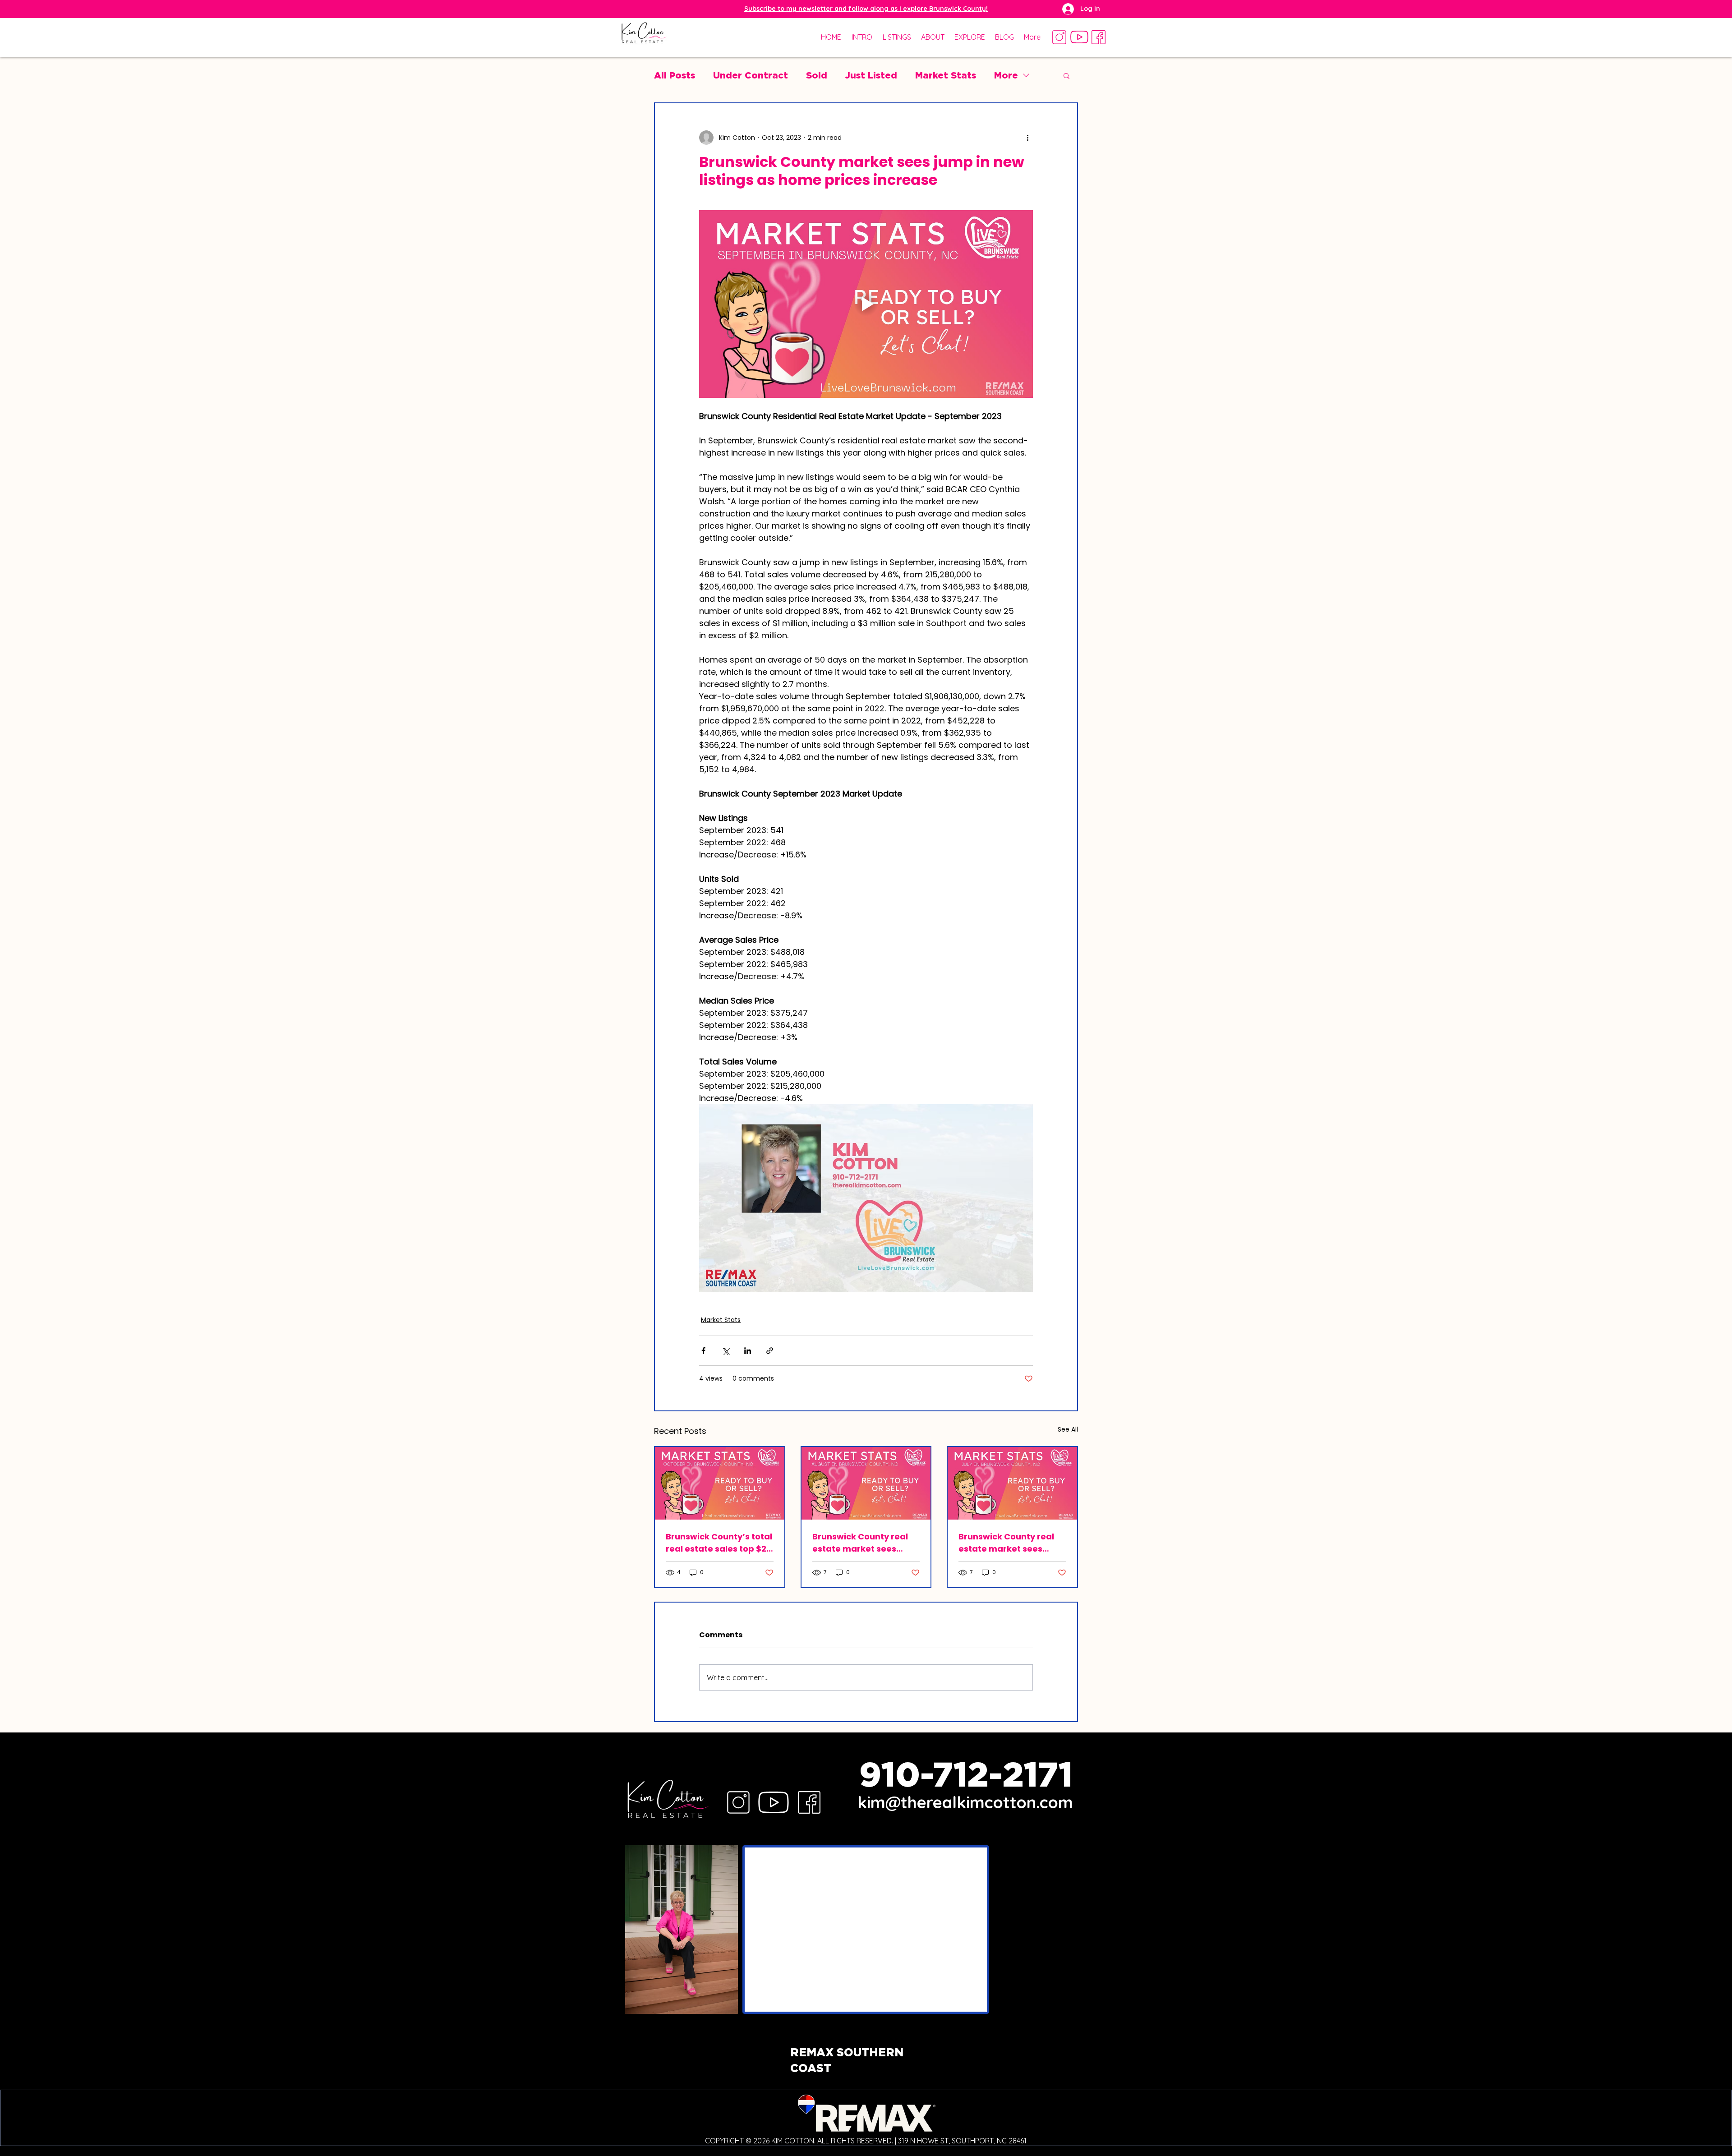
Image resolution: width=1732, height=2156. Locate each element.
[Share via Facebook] (703, 1351)
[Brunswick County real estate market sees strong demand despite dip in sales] (1012, 1483)
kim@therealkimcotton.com (965, 1802)
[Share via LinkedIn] (748, 1351)
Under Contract (751, 75)
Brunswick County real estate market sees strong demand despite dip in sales (1009, 1543)
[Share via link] (770, 1351)
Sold (817, 75)
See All (1068, 1429)
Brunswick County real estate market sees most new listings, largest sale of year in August (860, 1543)
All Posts (675, 75)
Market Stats (946, 75)
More (1006, 75)
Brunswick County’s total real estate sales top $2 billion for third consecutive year (719, 1543)
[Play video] (866, 304)
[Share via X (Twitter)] (726, 1351)
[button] (866, 9)
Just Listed (871, 75)
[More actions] (1027, 138)
